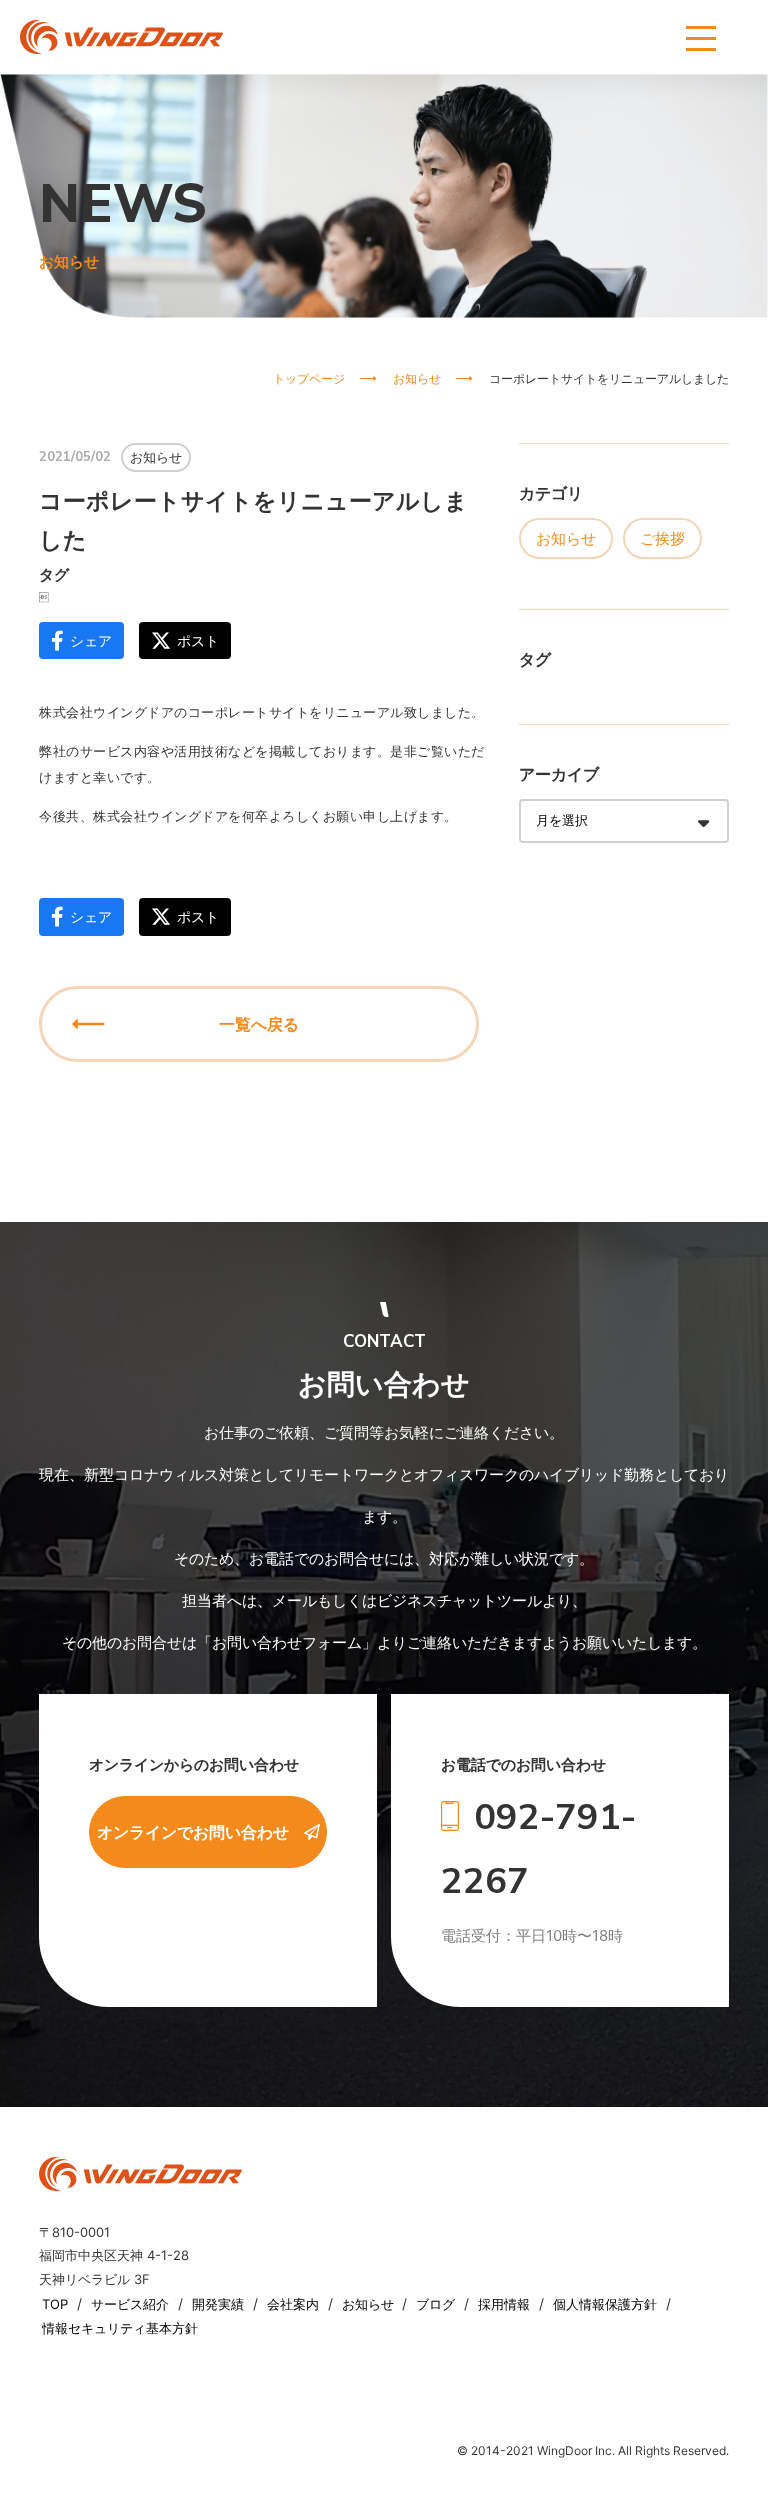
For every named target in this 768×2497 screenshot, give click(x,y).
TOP (57, 2304)
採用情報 (506, 2304)
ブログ (437, 2304)
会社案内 (295, 2304)
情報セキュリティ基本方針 (120, 2328)
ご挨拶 (662, 538)
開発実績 (220, 2304)
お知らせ (566, 538)
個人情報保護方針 (607, 2304)
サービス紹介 (132, 2304)
